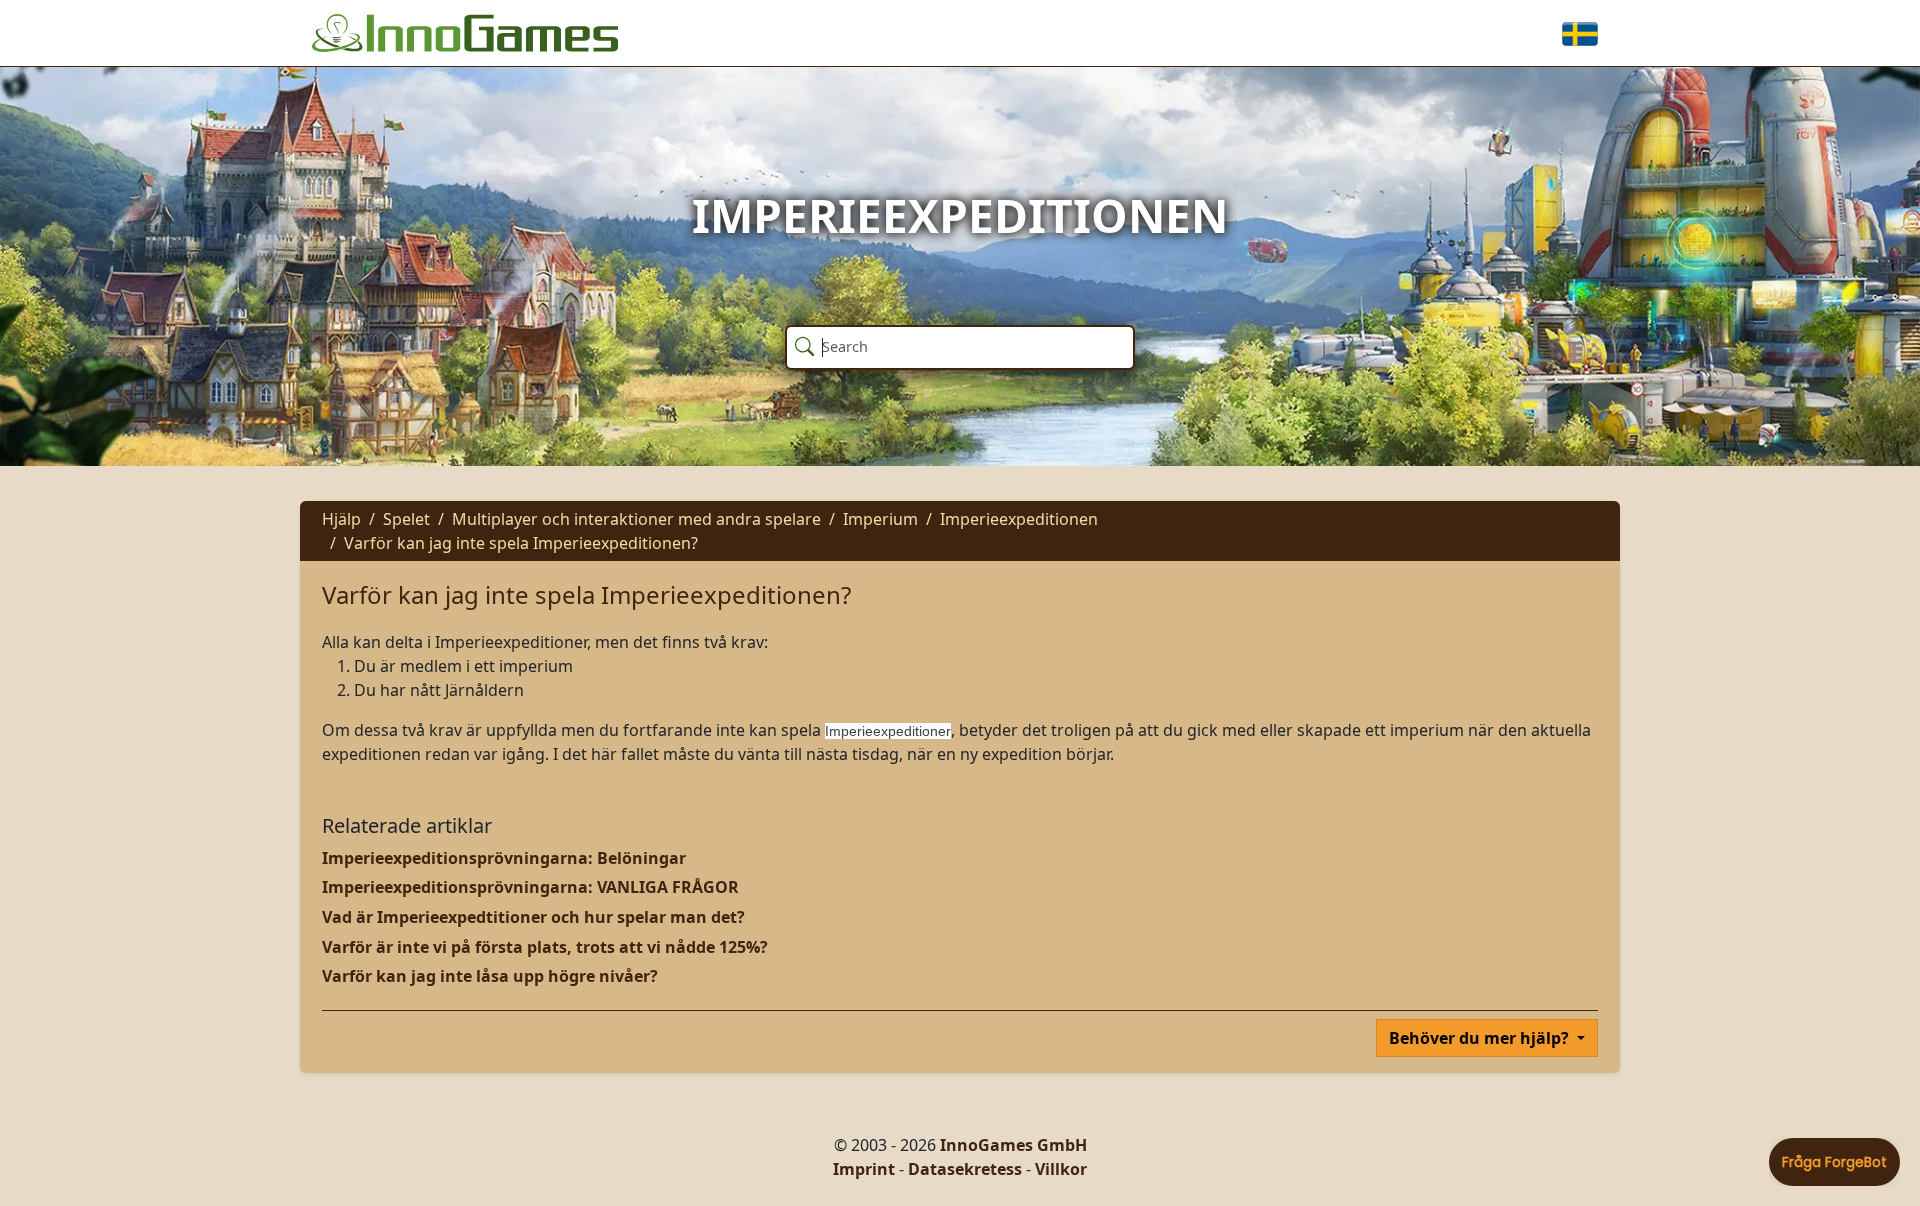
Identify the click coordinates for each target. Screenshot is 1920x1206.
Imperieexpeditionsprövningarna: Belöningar (504, 858)
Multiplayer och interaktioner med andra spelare (636, 519)
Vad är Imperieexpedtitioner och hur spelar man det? (533, 917)
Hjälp (341, 519)
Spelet (406, 519)
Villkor (1061, 1169)
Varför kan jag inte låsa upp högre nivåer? (490, 976)
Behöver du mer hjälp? (1481, 1038)
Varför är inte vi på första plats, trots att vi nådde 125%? (545, 947)
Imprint (864, 1169)
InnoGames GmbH (1013, 1145)
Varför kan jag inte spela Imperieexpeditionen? (521, 543)
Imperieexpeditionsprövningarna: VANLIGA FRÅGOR (530, 887)
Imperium (880, 519)
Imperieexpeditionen (1019, 519)
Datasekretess (965, 1169)
